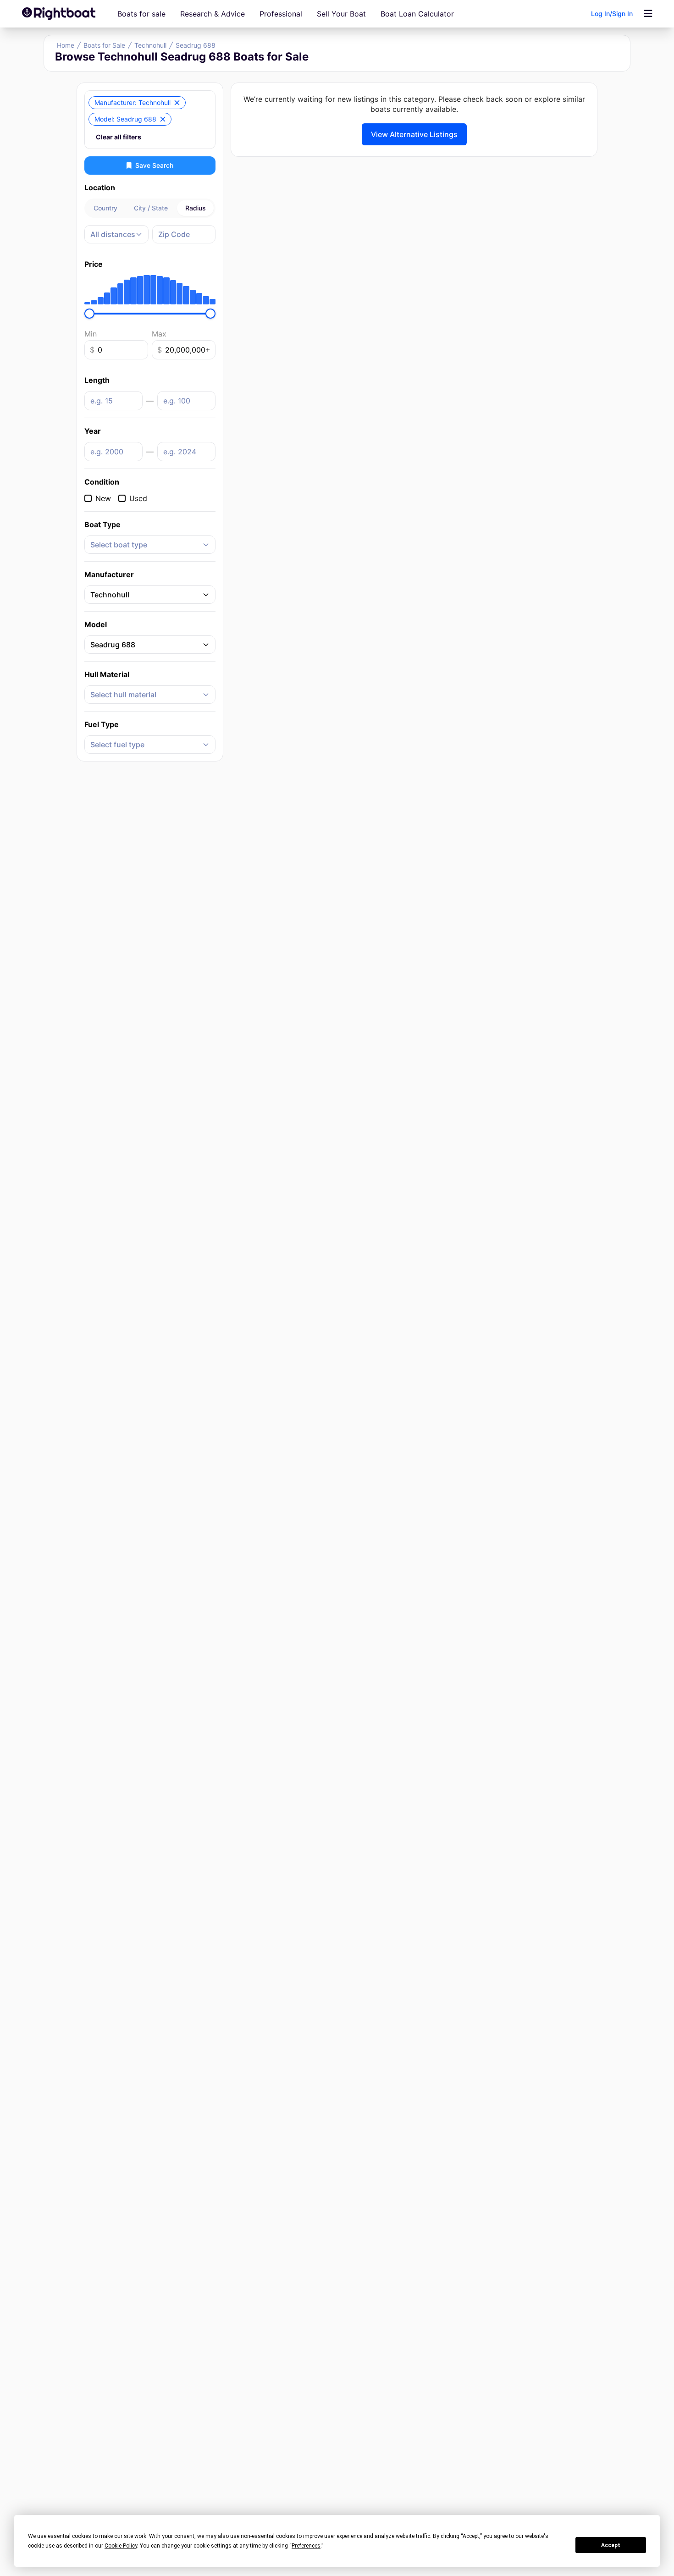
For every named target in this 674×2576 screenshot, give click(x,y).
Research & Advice (213, 14)
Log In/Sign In (612, 14)
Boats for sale (141, 14)
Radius (196, 208)
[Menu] (648, 14)
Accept (611, 2545)
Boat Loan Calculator (417, 14)
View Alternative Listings (414, 134)
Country (105, 208)
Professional (281, 14)
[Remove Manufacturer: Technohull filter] (177, 103)
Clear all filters (119, 137)
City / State (151, 208)
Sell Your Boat (341, 14)
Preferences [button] (306, 2546)
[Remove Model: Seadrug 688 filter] (163, 119)
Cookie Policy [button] (121, 2546)
